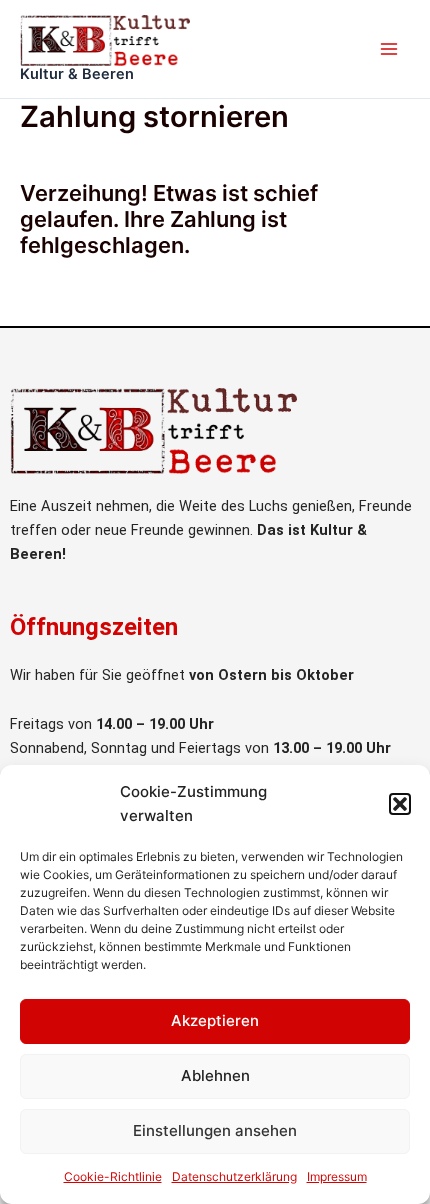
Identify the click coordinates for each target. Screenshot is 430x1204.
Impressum (337, 1176)
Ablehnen (215, 1075)
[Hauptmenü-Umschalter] (389, 49)
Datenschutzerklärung (234, 1176)
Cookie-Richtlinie (113, 1176)
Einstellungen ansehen (215, 1130)
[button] (400, 804)
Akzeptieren (215, 1020)
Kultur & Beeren (77, 74)
